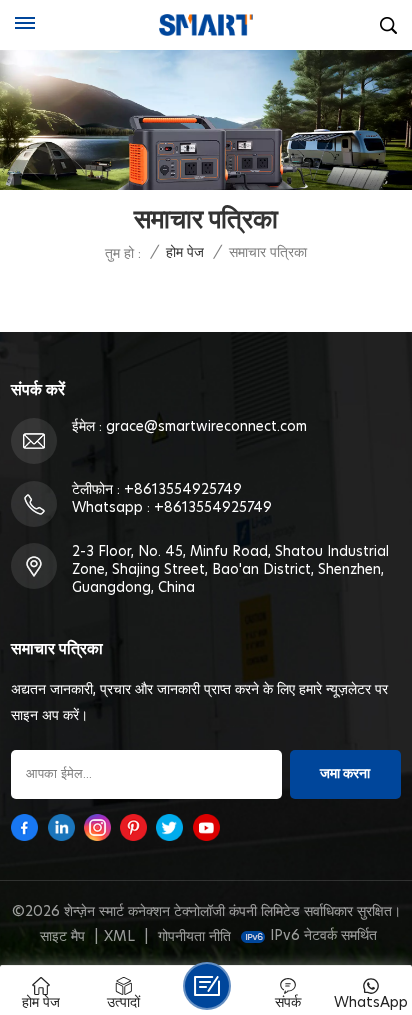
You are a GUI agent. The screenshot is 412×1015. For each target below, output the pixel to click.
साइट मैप (62, 937)
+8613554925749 (183, 490)
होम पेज (185, 253)
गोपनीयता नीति (194, 937)
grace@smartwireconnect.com (206, 427)
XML (119, 937)
